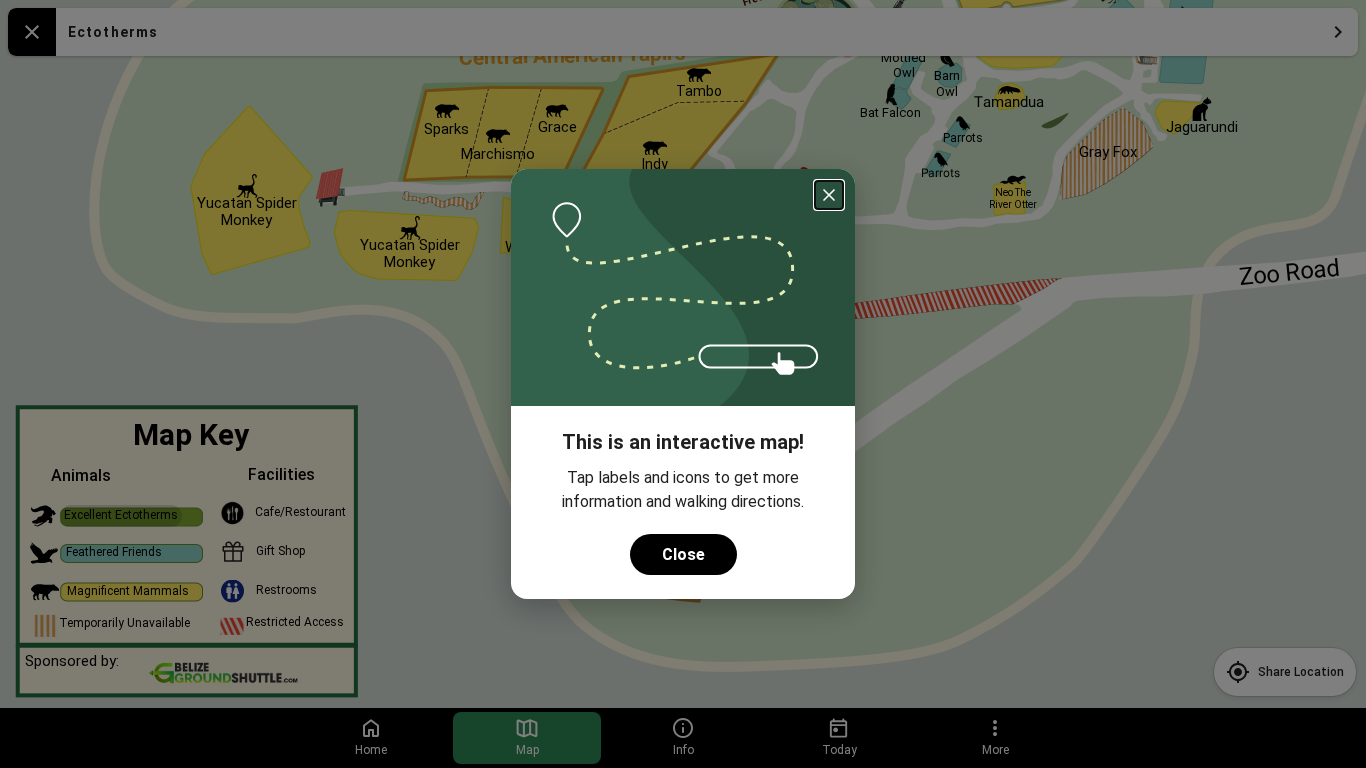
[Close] (829, 195)
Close (683, 554)
